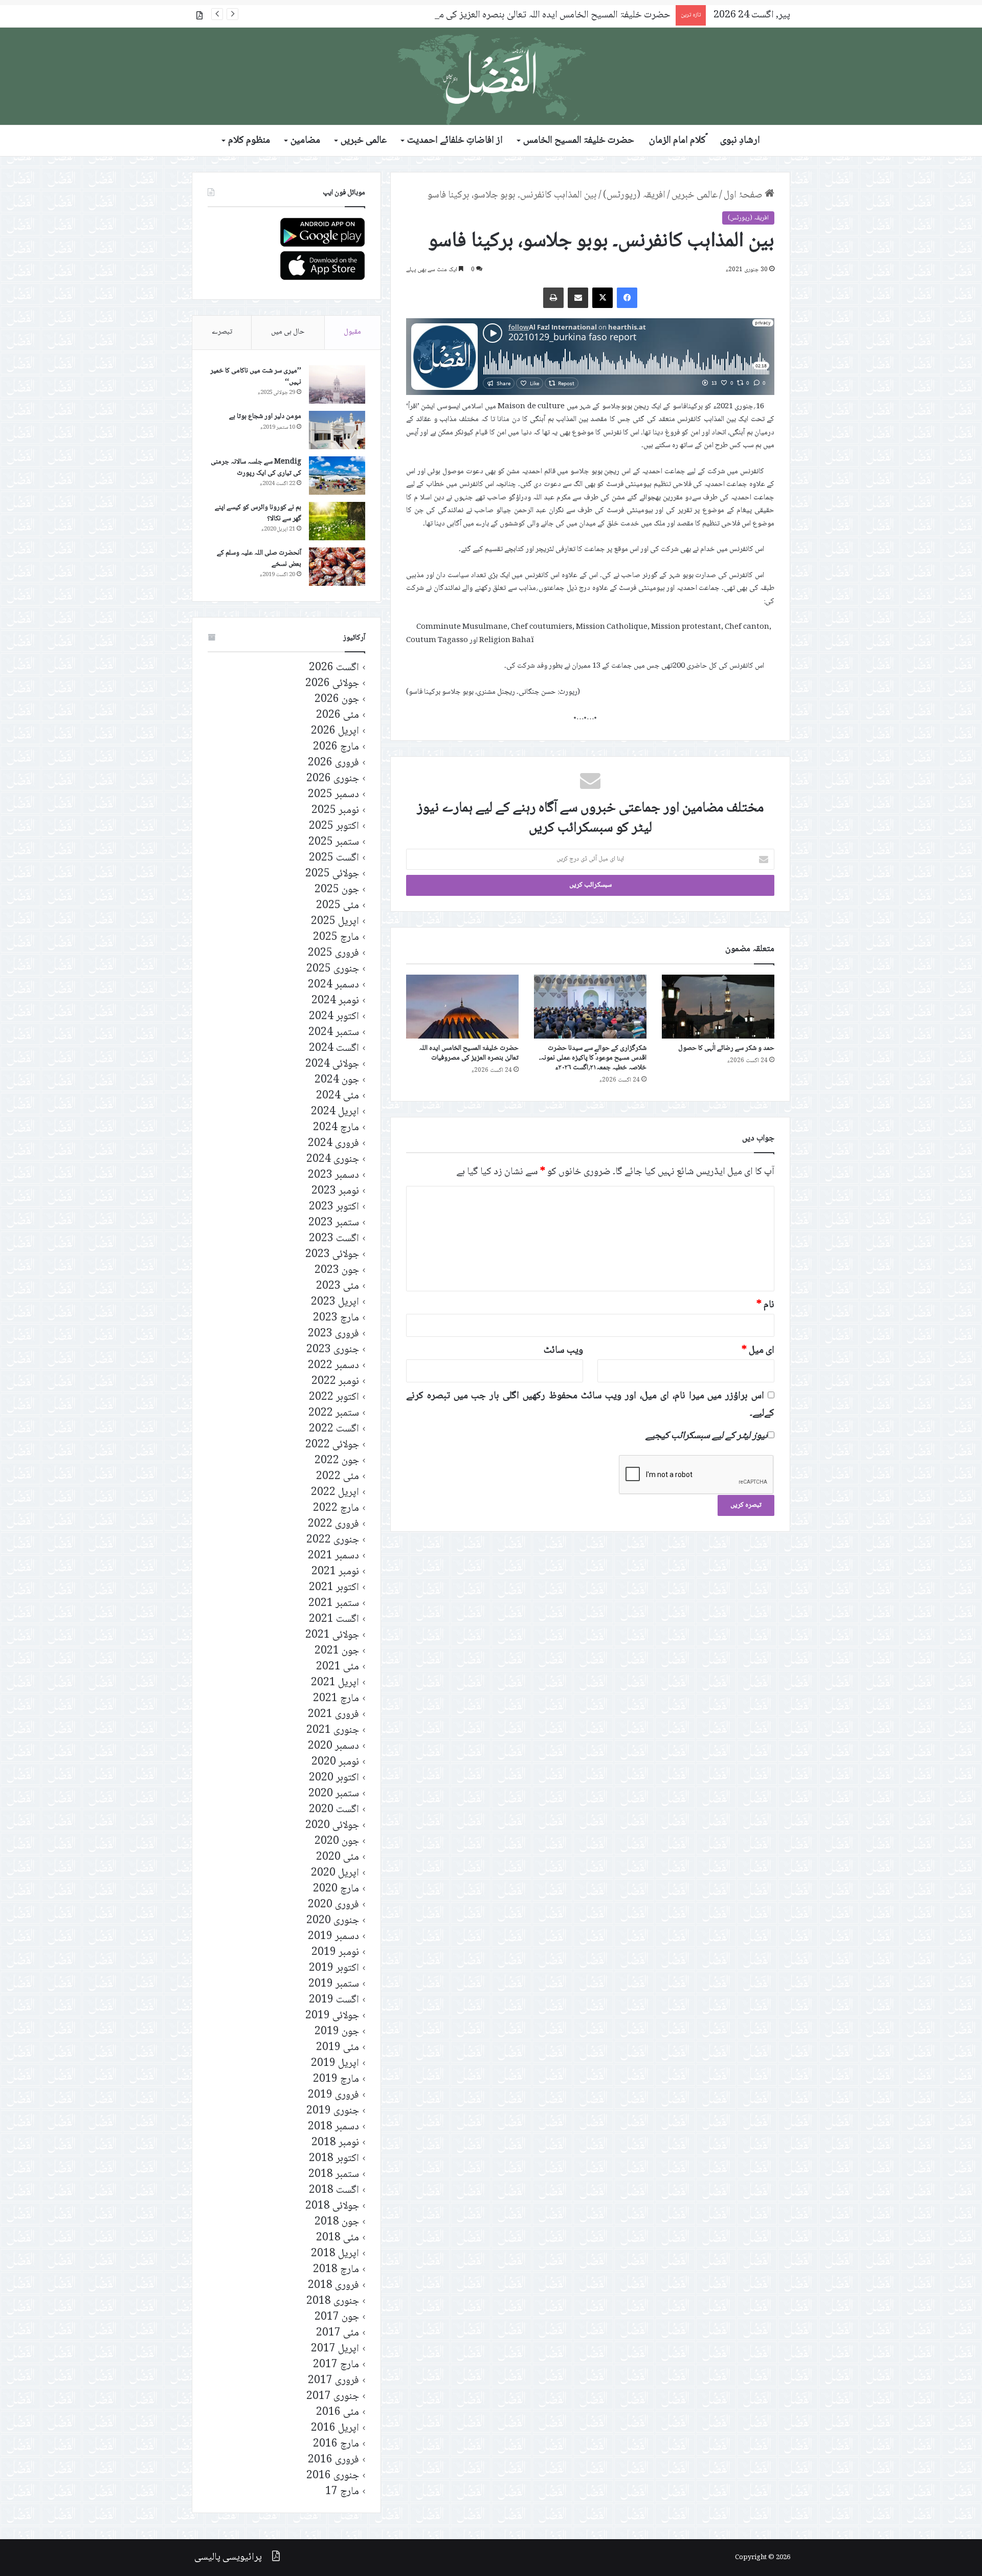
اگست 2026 (334, 668)
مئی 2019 (338, 2048)
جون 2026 (337, 700)
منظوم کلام (249, 141)
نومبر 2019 (335, 1953)
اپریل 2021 (335, 1683)
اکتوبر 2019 (334, 1968)
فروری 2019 (333, 2095)
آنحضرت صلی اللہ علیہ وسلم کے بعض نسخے (259, 559)
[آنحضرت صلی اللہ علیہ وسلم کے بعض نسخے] (337, 567)
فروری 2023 (333, 1334)
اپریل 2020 (335, 1873)
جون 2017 (337, 2317)
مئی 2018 (338, 2238)
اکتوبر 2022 (334, 1397)
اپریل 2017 (335, 2349)
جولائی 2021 (332, 1635)
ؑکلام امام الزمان (677, 141)
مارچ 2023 (336, 1318)
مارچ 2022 (336, 1509)
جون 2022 (337, 1461)
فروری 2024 (333, 1144)
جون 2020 (337, 1842)
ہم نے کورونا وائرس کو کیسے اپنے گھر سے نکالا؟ (258, 513)
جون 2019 (337, 2032)
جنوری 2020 (333, 1921)
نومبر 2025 (335, 811)
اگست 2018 (334, 2190)
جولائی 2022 (332, 1445)
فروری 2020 (333, 1905)
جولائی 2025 (332, 874)
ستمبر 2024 (334, 1033)
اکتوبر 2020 (334, 1778)
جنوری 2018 (333, 2302)
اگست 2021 (334, 1620)
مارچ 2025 (336, 938)
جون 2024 (337, 1080)
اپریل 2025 (335, 922)
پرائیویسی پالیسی (228, 2558)
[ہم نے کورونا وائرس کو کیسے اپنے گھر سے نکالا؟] (337, 521)
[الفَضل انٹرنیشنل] (491, 76)
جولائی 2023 (332, 1255)
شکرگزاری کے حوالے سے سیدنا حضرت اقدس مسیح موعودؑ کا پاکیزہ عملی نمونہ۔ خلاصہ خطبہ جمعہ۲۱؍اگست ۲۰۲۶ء (593, 1058)
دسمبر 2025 (333, 795)
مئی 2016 (338, 2413)
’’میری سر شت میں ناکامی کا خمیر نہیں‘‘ (256, 377)
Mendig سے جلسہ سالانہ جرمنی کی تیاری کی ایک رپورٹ (256, 468)
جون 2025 (337, 890)
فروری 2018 (333, 2286)
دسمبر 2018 (333, 2127)
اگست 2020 (334, 1810)
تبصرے (222, 332)
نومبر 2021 (335, 1572)
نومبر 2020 (335, 1762)
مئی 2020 (338, 1857)
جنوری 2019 (333, 2111)
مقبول (352, 332)
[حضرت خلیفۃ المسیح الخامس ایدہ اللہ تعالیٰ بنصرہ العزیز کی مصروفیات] (462, 1006)
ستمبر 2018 (334, 2175)
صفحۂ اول (744, 195)
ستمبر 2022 (334, 1413)
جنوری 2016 (333, 2476)
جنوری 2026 (333, 779)
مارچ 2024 (336, 1128)
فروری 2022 (333, 1524)
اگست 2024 (334, 1049)
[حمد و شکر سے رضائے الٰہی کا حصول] (718, 1006)
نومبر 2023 (335, 1191)
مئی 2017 (338, 2333)
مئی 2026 (338, 715)
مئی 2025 (338, 906)
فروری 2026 (333, 763)
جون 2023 (337, 1271)
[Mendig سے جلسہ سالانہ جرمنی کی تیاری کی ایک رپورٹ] (337, 476)
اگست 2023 (334, 1239)
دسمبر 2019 (333, 1937)
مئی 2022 (338, 1477)
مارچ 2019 (336, 2079)
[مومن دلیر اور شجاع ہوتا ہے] (337, 430)
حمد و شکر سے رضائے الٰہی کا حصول (726, 1048)
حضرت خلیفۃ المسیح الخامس (579, 141)
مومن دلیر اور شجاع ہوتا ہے (265, 416)
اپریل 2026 (335, 731)
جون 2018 (337, 2222)
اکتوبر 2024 (334, 1017)
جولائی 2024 (332, 1064)
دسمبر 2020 (333, 1746)
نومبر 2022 (335, 1382)
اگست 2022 (334, 1429)
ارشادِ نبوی (740, 141)
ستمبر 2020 (334, 1794)
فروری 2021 (333, 1715)
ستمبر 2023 (334, 1223)
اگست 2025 (334, 858)
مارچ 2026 (336, 747)
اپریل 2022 (335, 1493)
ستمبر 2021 (334, 1604)
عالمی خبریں (364, 141)
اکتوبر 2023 (334, 1207)
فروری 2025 (333, 953)
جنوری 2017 (333, 2397)
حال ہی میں (288, 332)
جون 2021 (337, 1651)
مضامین (305, 141)
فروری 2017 (333, 2381)
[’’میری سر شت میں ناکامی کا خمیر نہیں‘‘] (337, 384)
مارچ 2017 (336, 2365)
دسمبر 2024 (333, 985)
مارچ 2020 (336, 1889)
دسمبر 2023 (333, 1175)
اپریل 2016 (335, 2428)
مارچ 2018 (336, 2270)
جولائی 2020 (332, 1826)
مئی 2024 (338, 1096)
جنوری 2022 (333, 1540)
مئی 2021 (338, 1667)
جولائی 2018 (332, 2206)
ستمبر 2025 (334, 842)
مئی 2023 (338, 1286)
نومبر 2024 (335, 1001)
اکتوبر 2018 (334, 2159)
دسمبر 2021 (333, 1556)
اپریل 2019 (335, 2064)
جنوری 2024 (333, 1160)
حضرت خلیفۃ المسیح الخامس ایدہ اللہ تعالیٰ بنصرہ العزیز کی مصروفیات (537, 15)
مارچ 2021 (336, 1699)
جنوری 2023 (333, 1350)
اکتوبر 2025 (334, 827)
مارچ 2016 (336, 2444)
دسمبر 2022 (333, 1366)
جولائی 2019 (332, 2016)
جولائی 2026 (332, 684)
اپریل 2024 (335, 1112)
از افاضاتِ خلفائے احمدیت (455, 141)
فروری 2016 (333, 2460)
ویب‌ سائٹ (563, 1351)
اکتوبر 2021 (334, 1588)
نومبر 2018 (335, 2143)
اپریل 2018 (335, 2254)
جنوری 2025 (333, 969)
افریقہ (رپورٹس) (634, 195)
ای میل (758, 1351)
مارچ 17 (342, 2492)
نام (765, 1305)
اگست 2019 (334, 2000)
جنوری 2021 (333, 1731)
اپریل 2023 (335, 1302)
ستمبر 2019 (334, 1984)
